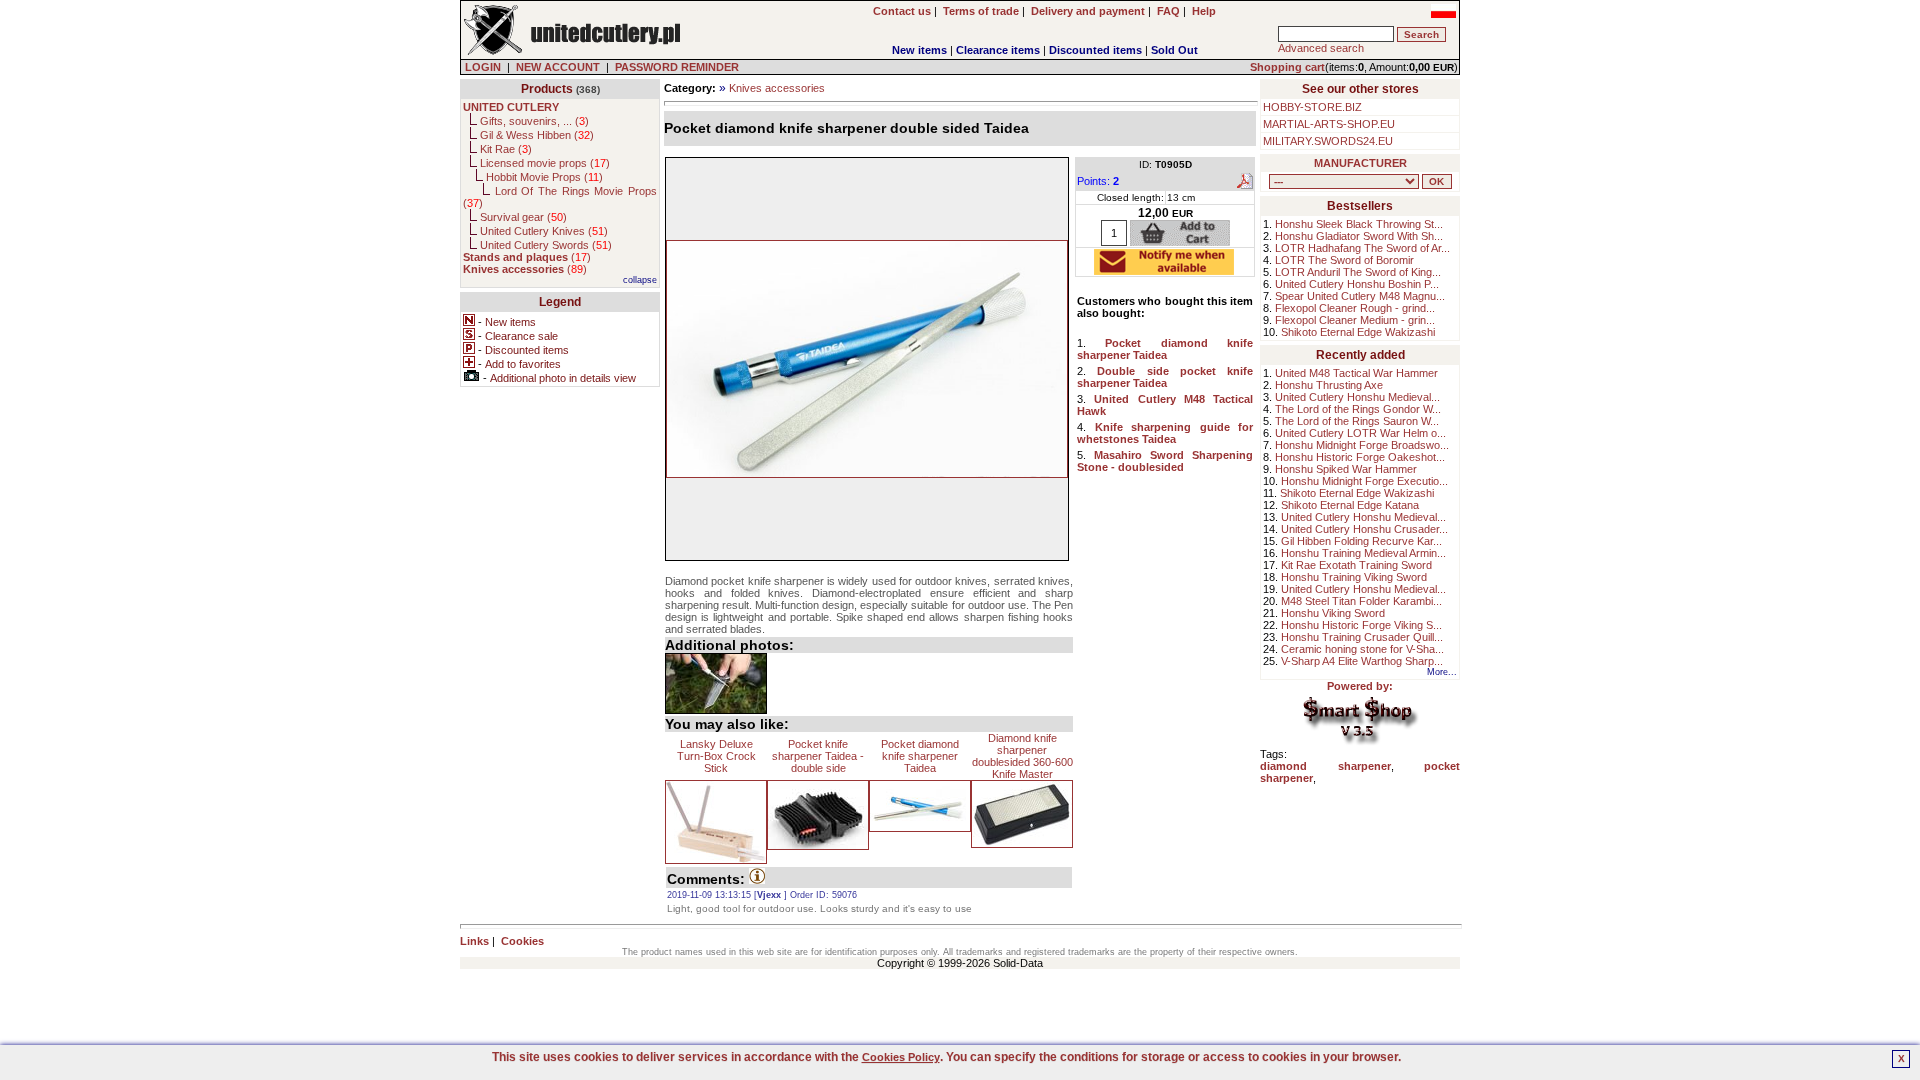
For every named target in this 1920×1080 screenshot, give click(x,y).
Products (547, 89)
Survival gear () (523, 217)
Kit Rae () (506, 149)
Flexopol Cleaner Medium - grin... (1355, 320)
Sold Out (1174, 50)
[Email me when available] (1164, 269)
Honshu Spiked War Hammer (1346, 469)
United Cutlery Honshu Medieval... (1357, 397)
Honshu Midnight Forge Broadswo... (1362, 445)
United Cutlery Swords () (546, 245)
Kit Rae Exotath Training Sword (1356, 565)
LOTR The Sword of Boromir (1344, 260)
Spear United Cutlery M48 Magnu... (1360, 296)
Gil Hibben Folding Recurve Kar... (1361, 541)
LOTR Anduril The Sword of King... (1358, 272)
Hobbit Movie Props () (544, 177)
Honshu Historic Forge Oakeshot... (1360, 457)
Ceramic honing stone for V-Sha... (1362, 649)
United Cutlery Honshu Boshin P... (1357, 284)
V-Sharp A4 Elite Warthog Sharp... (1362, 661)
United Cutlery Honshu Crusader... (1364, 529)
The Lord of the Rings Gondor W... (1358, 409)
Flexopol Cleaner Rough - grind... (1355, 308)
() (527, 257)
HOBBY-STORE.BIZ (1312, 107)
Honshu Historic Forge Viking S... (1361, 625)
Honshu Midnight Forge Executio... (1364, 481)
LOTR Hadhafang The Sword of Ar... (1362, 248)
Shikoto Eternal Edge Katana (1350, 505)
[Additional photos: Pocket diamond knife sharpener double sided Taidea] (716, 683)
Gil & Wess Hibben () (537, 135)
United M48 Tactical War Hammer (1356, 373)
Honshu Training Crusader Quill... (1362, 637)
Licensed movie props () (545, 163)
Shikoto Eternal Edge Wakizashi (1358, 332)
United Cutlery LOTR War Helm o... (1360, 433)
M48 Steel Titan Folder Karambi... (1361, 601)
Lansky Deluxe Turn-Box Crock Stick (716, 756)
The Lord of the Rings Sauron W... (1357, 421)
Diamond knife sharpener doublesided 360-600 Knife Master (1022, 756)
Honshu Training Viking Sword (1354, 577)
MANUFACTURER (1360, 163)
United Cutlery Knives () (544, 231)
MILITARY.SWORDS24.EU (1328, 141)
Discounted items (1095, 50)
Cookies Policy (901, 1057)
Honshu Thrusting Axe (1329, 385)
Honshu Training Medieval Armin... (1363, 553)
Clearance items (998, 50)
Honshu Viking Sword (1333, 613)
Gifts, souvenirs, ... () (534, 121)
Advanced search (1321, 48)
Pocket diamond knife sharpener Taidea (920, 756)
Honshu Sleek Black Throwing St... (1359, 224)
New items (919, 50)
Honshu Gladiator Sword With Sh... (1359, 236)
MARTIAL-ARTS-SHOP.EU (1329, 124)
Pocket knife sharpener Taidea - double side (818, 756)
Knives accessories (777, 88)
